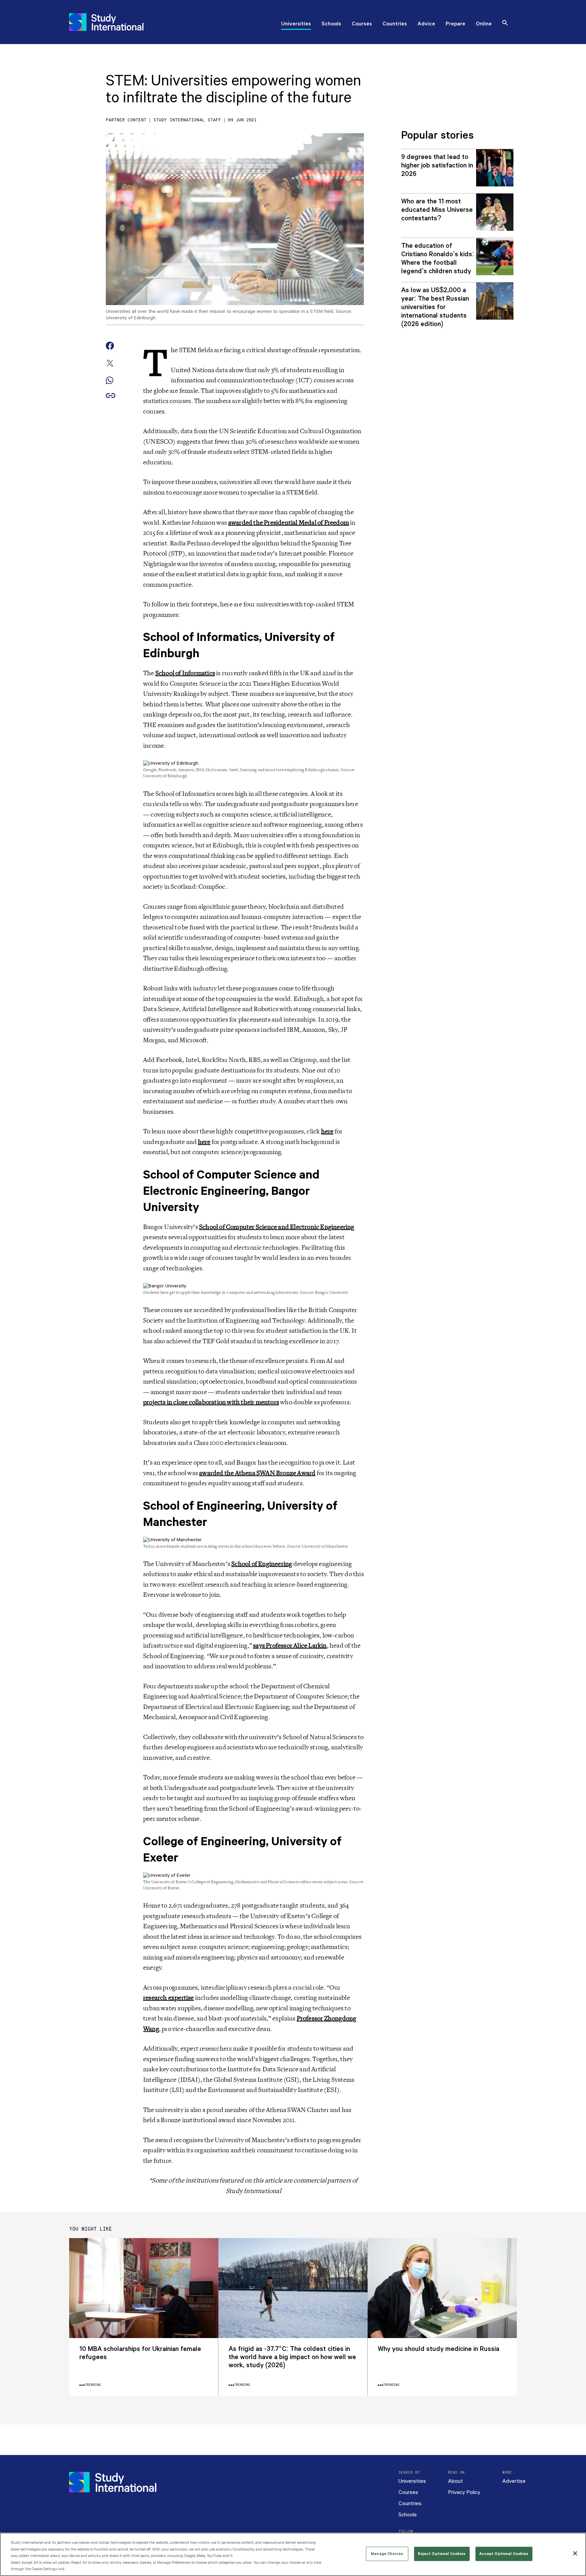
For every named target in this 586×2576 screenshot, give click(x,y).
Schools (331, 24)
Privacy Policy (464, 2492)
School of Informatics (185, 673)
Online (484, 24)
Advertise (514, 2481)
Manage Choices (387, 2554)
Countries (395, 24)
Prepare (455, 24)
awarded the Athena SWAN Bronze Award (257, 1473)
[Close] (575, 2553)
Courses (362, 24)
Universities (296, 24)
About (455, 2481)
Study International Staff (187, 120)
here (327, 1131)
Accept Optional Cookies (504, 2554)
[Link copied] (111, 396)
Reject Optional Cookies (442, 2554)
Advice (426, 24)
